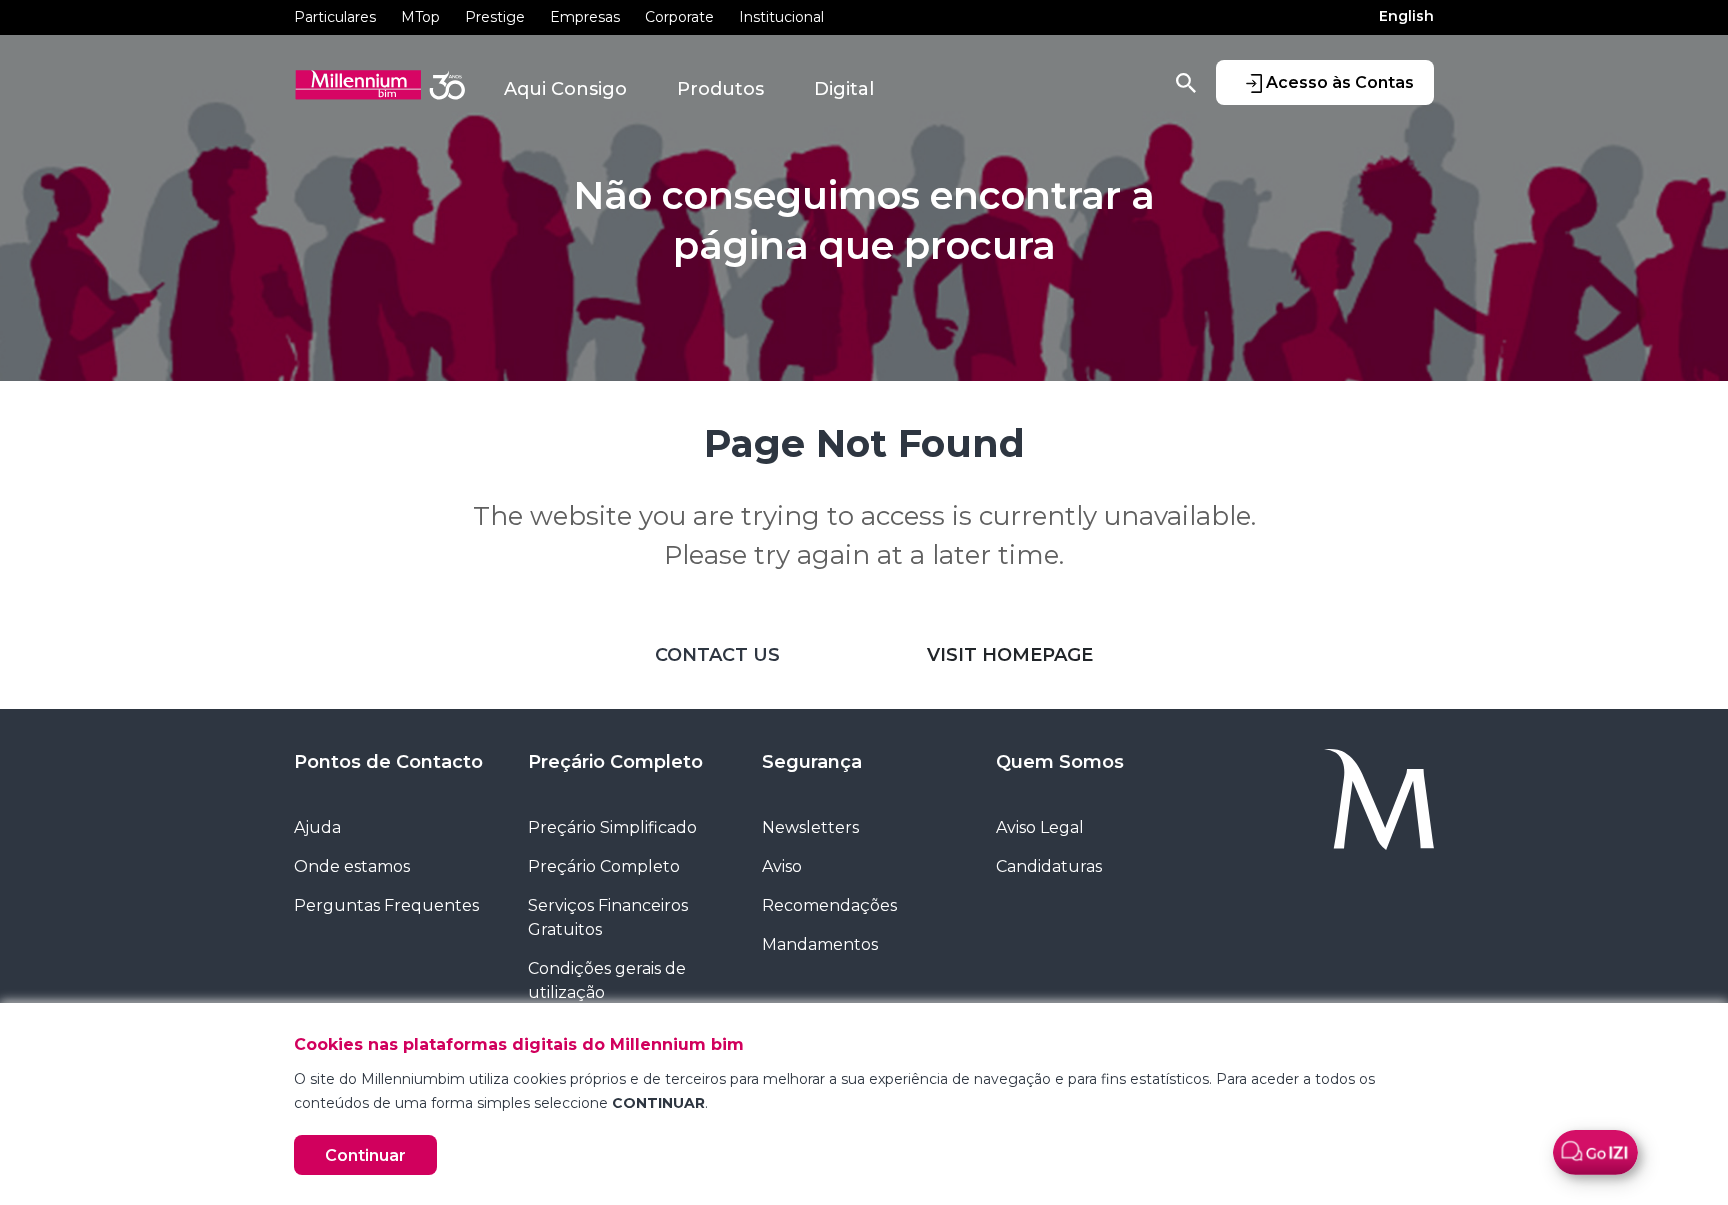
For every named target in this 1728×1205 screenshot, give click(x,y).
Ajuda (317, 827)
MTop (420, 17)
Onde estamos (352, 866)
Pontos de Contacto (388, 762)
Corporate (679, 17)
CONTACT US (717, 655)
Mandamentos (820, 944)
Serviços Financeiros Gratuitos (608, 917)
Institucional (781, 17)
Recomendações (829, 905)
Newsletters (810, 827)
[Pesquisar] (1186, 82)
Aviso (782, 866)
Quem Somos (1060, 762)
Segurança (812, 762)
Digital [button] (844, 89)
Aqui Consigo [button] (565, 89)
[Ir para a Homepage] (1332, 799)
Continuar (365, 1155)
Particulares (335, 17)
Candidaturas (1049, 866)
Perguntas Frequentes (386, 905)
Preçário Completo (615, 762)
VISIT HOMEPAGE (1010, 655)
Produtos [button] (720, 89)
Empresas (585, 17)
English (1406, 16)
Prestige (495, 17)
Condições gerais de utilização (607, 980)
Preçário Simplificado (612, 827)
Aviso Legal (1040, 827)
